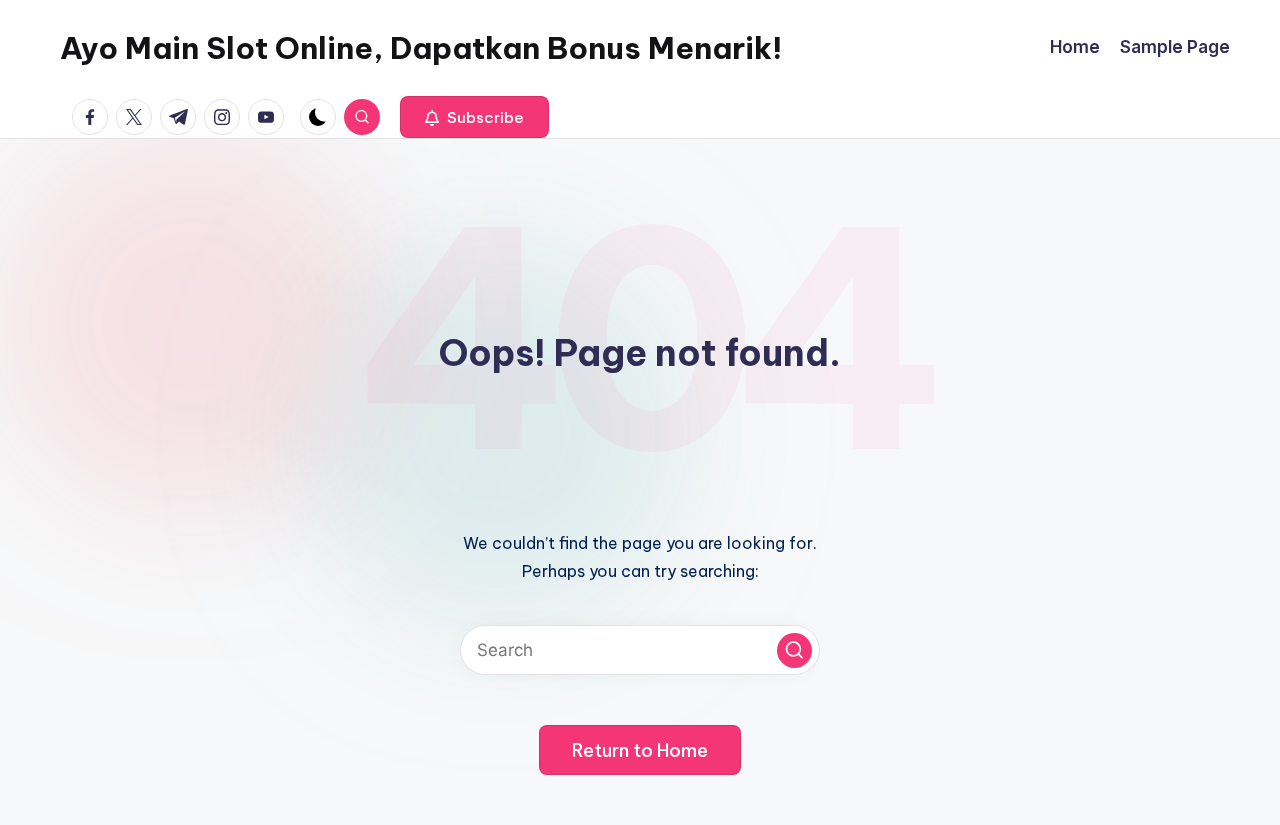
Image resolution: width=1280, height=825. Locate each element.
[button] (474, 117)
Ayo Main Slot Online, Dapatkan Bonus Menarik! (421, 48)
